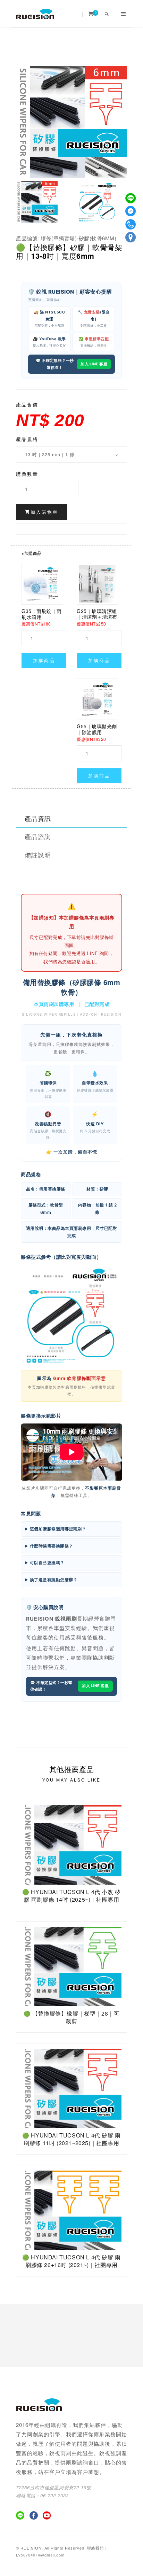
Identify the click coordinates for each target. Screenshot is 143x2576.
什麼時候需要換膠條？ (52, 1546)
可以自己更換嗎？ (47, 1563)
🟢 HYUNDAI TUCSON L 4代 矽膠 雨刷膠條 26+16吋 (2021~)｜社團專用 (71, 2261)
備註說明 (38, 855)
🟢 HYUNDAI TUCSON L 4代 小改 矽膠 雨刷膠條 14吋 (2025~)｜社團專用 (71, 1896)
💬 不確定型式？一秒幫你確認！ (51, 1686)
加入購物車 (44, 512)
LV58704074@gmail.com (40, 2555)
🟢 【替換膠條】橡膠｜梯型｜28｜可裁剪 (72, 2017)
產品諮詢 (38, 836)
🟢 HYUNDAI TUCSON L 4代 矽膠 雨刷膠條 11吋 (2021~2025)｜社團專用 (71, 2139)
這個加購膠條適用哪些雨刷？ (58, 1529)
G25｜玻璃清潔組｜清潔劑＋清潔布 (97, 614)
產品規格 (27, 439)
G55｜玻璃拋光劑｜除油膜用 (97, 729)
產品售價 (27, 404)
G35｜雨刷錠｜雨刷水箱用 (42, 614)
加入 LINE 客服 (94, 364)
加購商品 (44, 660)
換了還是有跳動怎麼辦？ (54, 1580)
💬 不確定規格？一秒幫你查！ (55, 364)
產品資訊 (38, 818)
